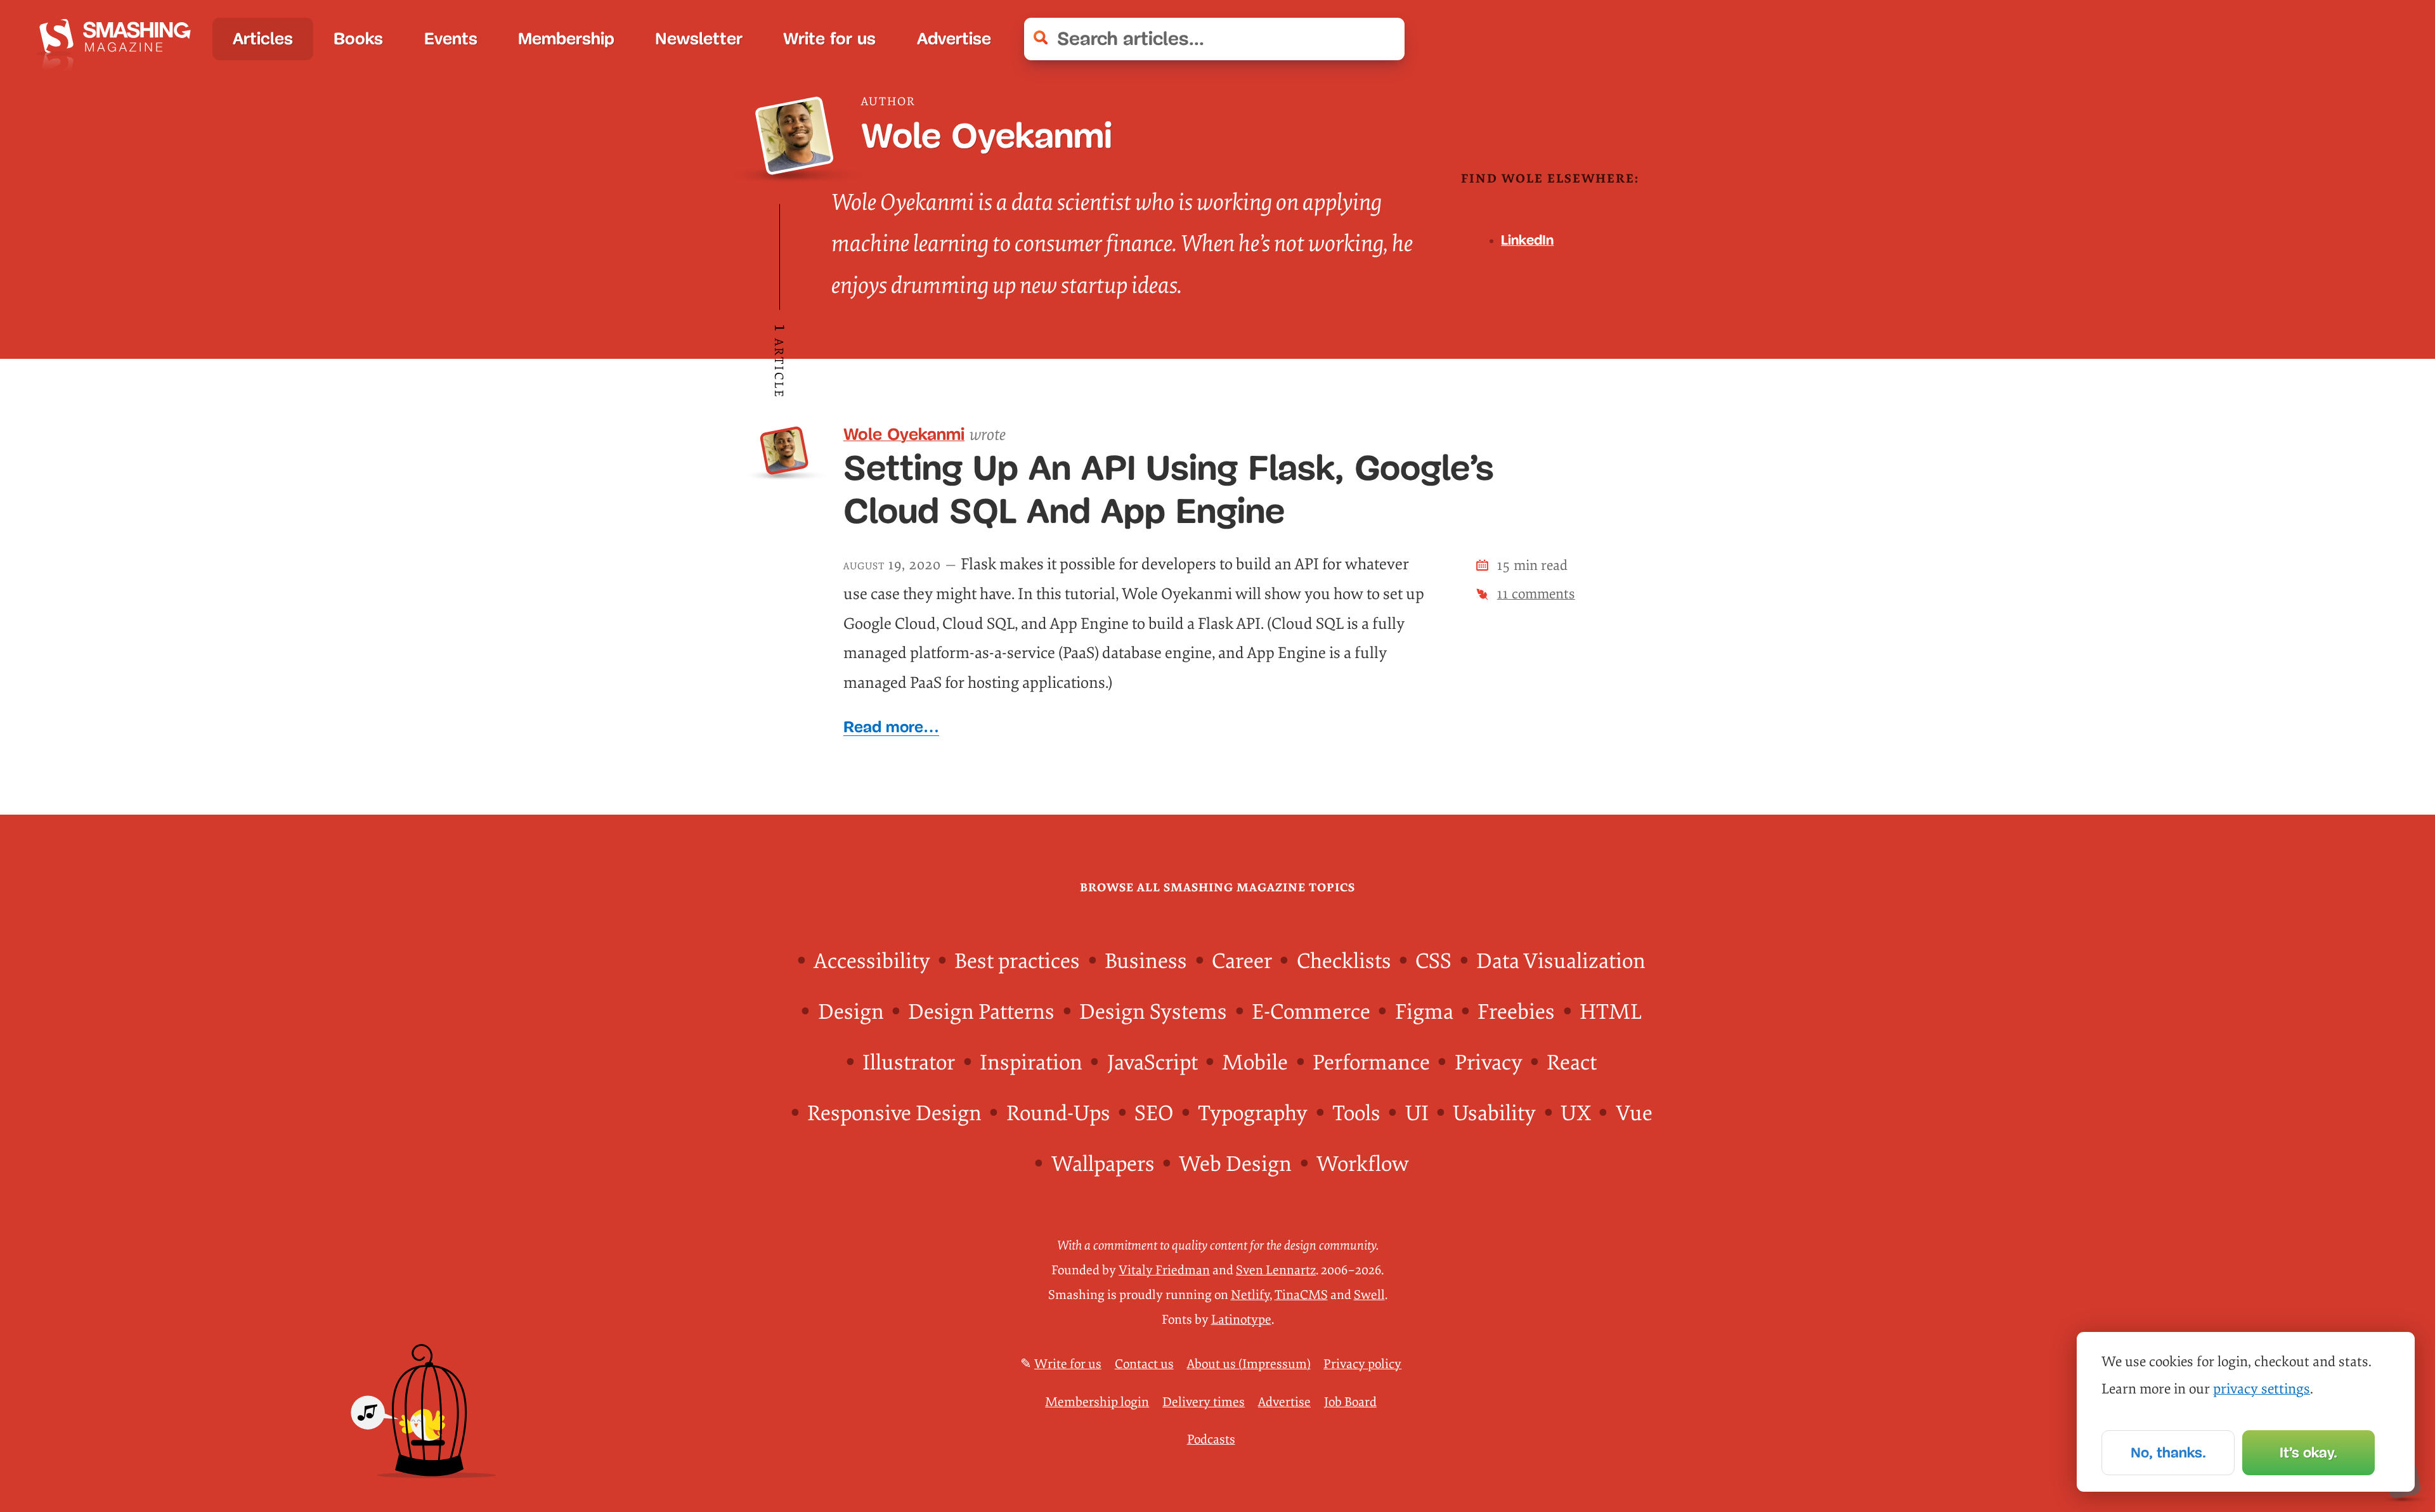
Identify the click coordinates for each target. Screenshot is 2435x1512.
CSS (1433, 961)
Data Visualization (1561, 961)
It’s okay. (2308, 1452)
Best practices (1017, 961)
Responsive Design (894, 1114)
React (1572, 1063)
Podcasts (1211, 1439)
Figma (1424, 1012)
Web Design (1235, 1164)
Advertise (954, 39)
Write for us (829, 39)
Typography (1253, 1114)
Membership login (1097, 1402)
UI (1417, 1114)
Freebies (1516, 1012)
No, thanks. (2168, 1452)
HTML (1611, 1012)
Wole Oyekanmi (904, 434)
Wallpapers (1103, 1164)
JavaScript (1153, 1063)
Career (1242, 961)
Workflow (1362, 1164)
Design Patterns (981, 1012)
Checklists (1344, 961)
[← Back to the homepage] (120, 39)
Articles (263, 39)
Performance (1371, 1063)
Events (451, 39)
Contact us (1144, 1364)
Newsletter (699, 39)
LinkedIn (1527, 240)
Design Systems (1153, 1012)
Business (1146, 961)
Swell (1369, 1295)
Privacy (1489, 1063)
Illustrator (909, 1063)
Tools (1356, 1114)
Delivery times (1204, 1402)
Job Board (1350, 1402)
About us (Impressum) (1249, 1364)
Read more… (891, 727)
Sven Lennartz (1276, 1270)
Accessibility (872, 961)
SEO (1154, 1114)
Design (851, 1012)
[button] (1384, 39)
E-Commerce (1311, 1012)
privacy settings (2262, 1389)
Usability (1494, 1114)
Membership (566, 39)
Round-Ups (1058, 1114)
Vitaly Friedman (1164, 1270)
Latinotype (1241, 1320)
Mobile (1255, 1063)
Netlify (1250, 1295)
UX (1576, 1114)
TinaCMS (1301, 1295)
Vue (1634, 1114)
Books (358, 39)
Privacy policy (1362, 1364)
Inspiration (1031, 1063)
